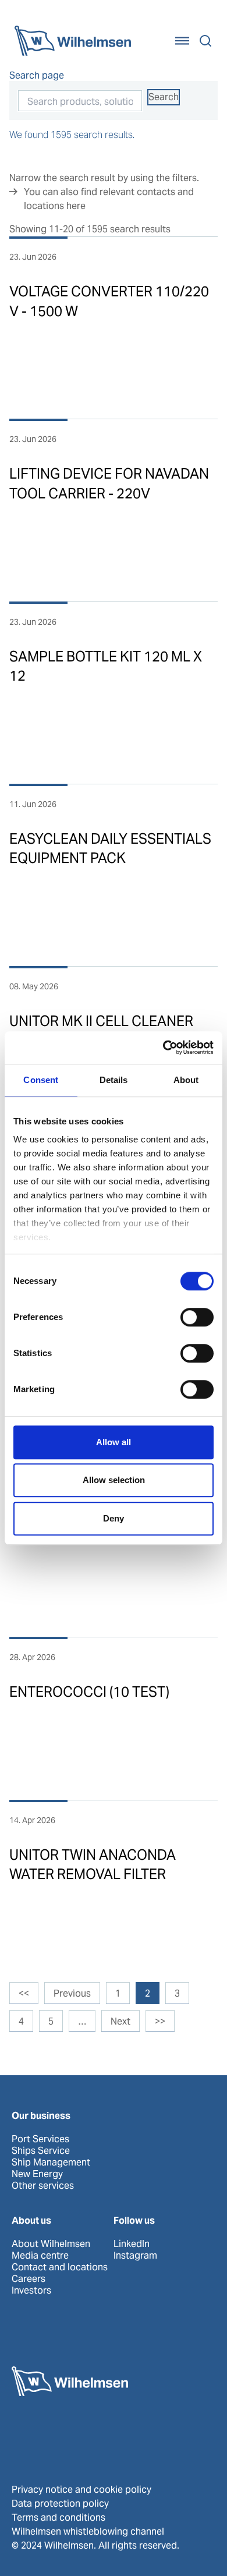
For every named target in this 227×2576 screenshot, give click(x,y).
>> (160, 2021)
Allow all (114, 1442)
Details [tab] (114, 1080)
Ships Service (41, 2151)
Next (120, 2021)
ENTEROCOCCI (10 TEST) (89, 1692)
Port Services (40, 2139)
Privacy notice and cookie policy (81, 2490)
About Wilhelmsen (51, 2244)
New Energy (37, 2174)
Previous (72, 1993)
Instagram (135, 2256)
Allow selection (114, 1480)
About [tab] (186, 1080)
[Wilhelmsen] (73, 41)
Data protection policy (60, 2504)
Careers (29, 2279)
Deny (114, 1518)
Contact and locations (60, 2267)
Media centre (40, 2256)
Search (164, 97)
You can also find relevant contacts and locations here (109, 199)
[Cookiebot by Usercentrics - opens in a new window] (163, 1048)
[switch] (197, 1317)
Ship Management (51, 2163)
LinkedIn (132, 2244)
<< (24, 1993)
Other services (43, 2186)
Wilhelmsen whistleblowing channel (88, 2531)
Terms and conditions (58, 2517)
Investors (31, 2291)
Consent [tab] (41, 1080)
